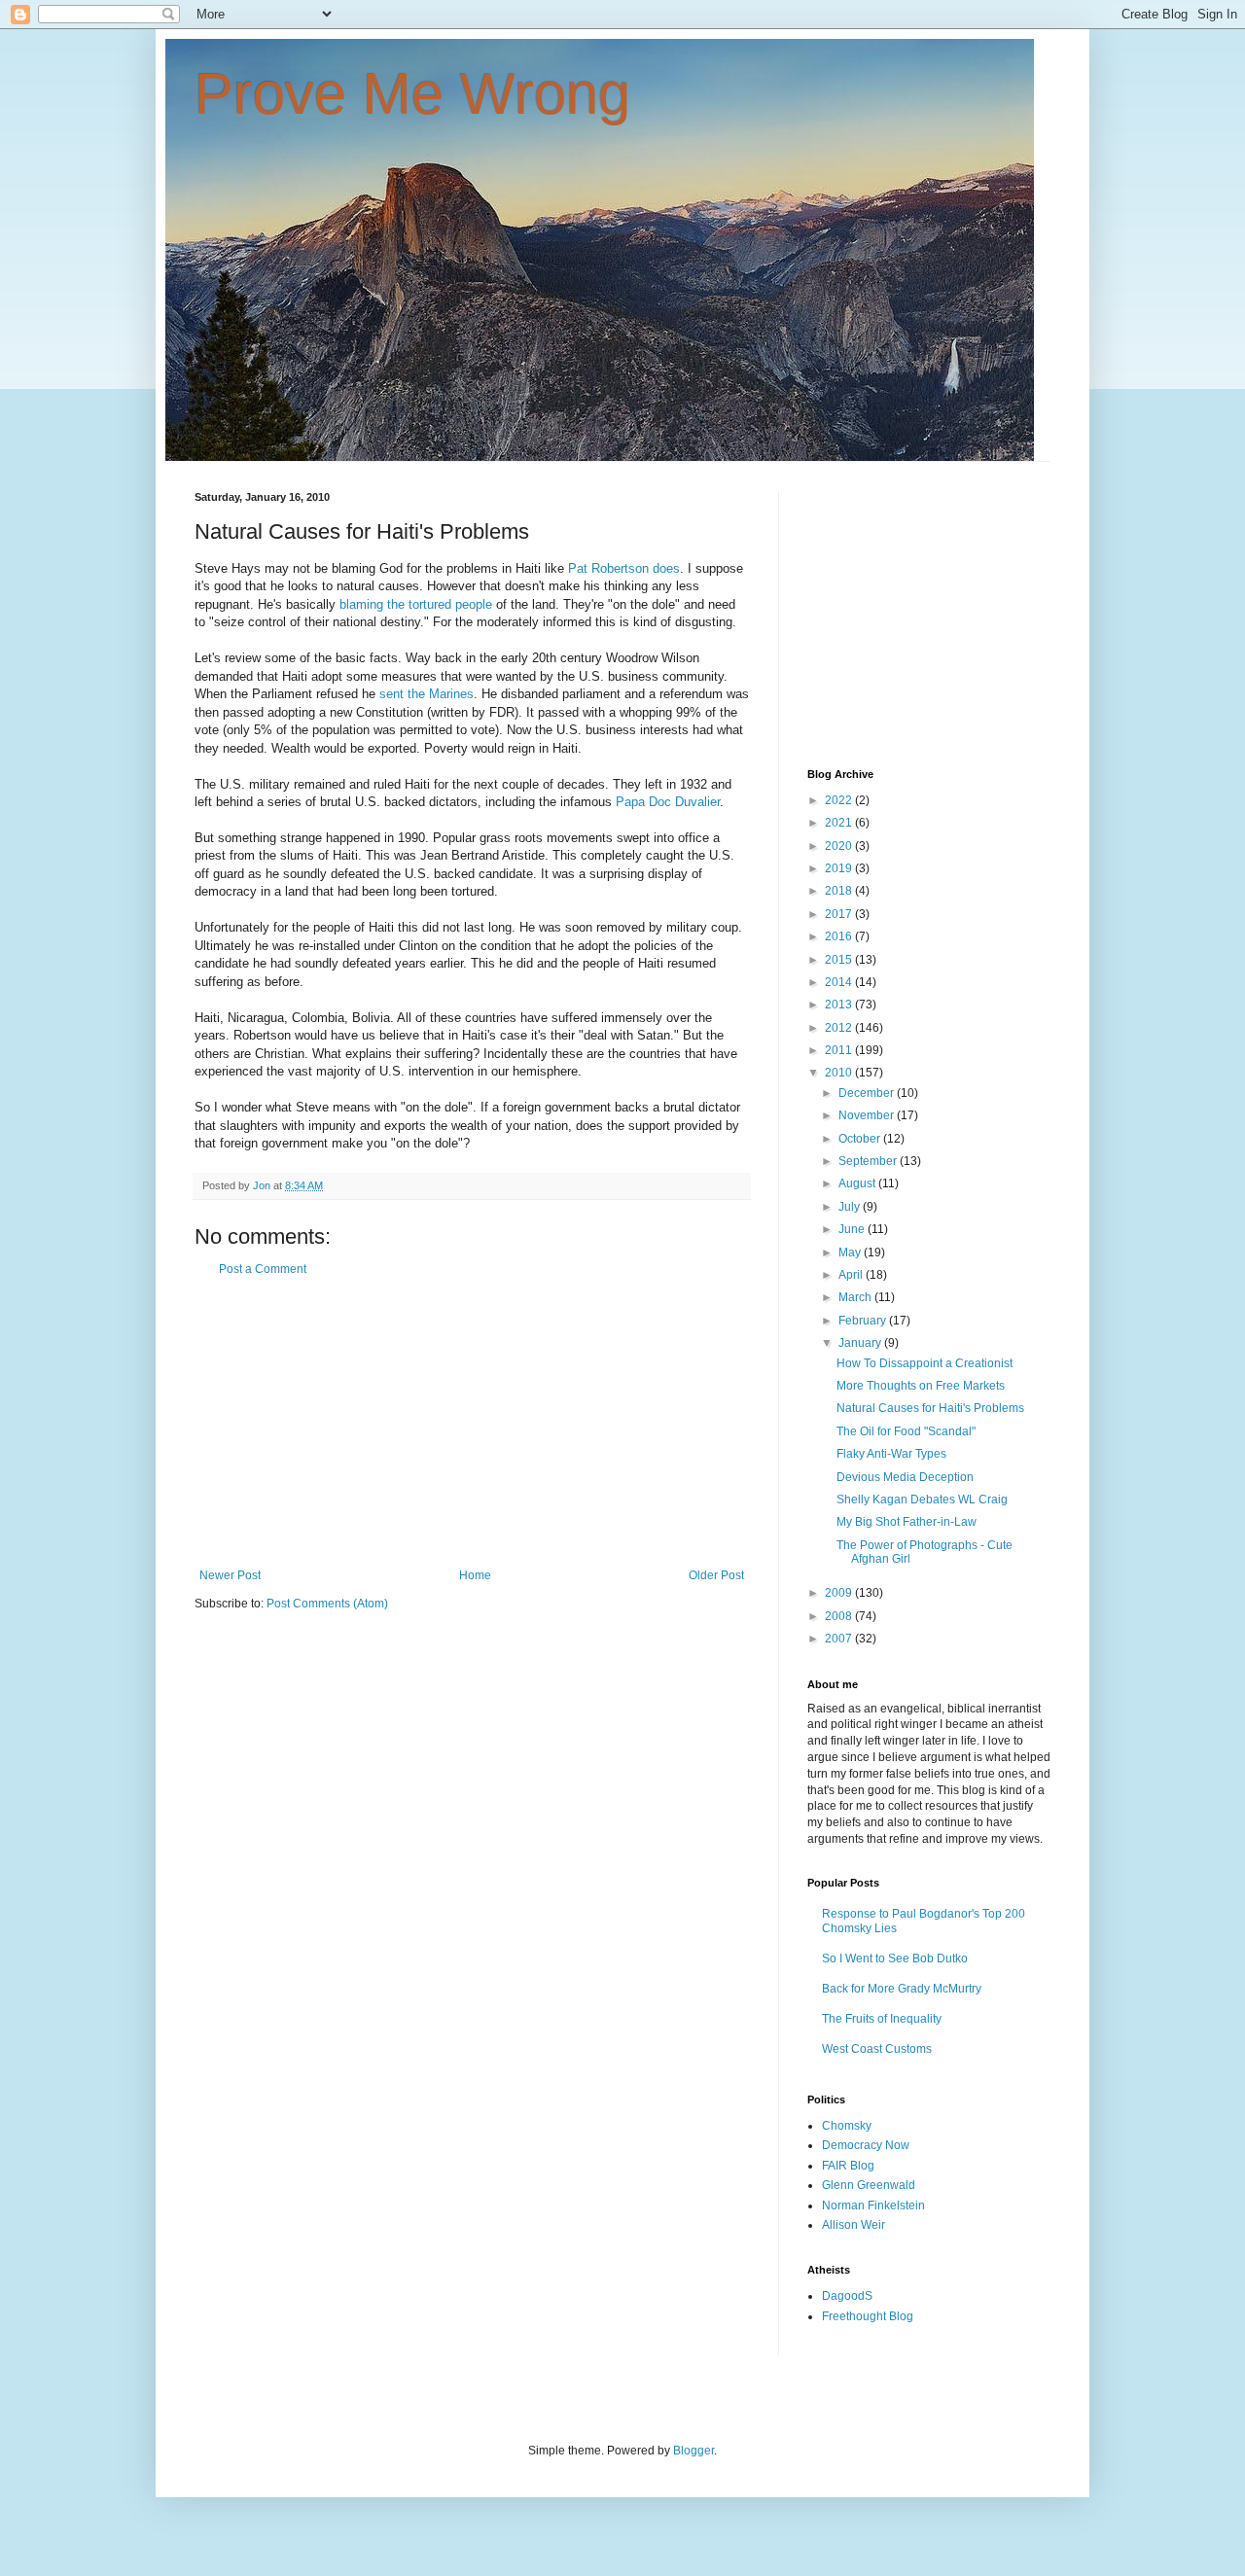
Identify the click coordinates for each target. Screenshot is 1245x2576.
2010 (840, 1073)
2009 (840, 1593)
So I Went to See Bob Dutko (895, 1958)
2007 (840, 1639)
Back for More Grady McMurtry (902, 1989)
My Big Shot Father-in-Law (907, 1522)
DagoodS (847, 2296)
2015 (840, 960)
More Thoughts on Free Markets (921, 1386)
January (861, 1343)
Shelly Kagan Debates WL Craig (922, 1500)
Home (475, 1575)
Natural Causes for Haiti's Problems (930, 1408)
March (856, 1297)
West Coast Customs (877, 2049)
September (869, 1161)
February (864, 1321)
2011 (840, 1050)
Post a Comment (263, 1269)
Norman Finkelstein (873, 2205)
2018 (840, 891)
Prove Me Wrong (412, 94)
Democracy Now (866, 2145)
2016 (840, 936)
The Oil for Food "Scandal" (906, 1431)
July (851, 1207)
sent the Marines (427, 694)
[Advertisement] (472, 1423)
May (851, 1253)
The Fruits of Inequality (882, 2019)
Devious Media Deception (905, 1477)
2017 (840, 914)
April (852, 1275)
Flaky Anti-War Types (891, 1454)
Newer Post (230, 1575)
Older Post (716, 1575)
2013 (840, 1005)
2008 (840, 1616)
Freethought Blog (868, 2316)
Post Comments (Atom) (327, 1604)
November (868, 1115)
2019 (840, 868)
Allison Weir (854, 2225)
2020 (840, 846)
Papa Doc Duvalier (668, 802)
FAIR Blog (848, 2166)
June (853, 1229)
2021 (840, 823)
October (861, 1139)
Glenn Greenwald (869, 2185)
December (868, 1093)
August (858, 1183)
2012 (840, 1028)
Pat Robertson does (624, 568)
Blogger (694, 2451)
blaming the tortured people (416, 604)
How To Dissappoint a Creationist (925, 1363)
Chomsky (847, 2126)
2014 (840, 982)
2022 (840, 800)
